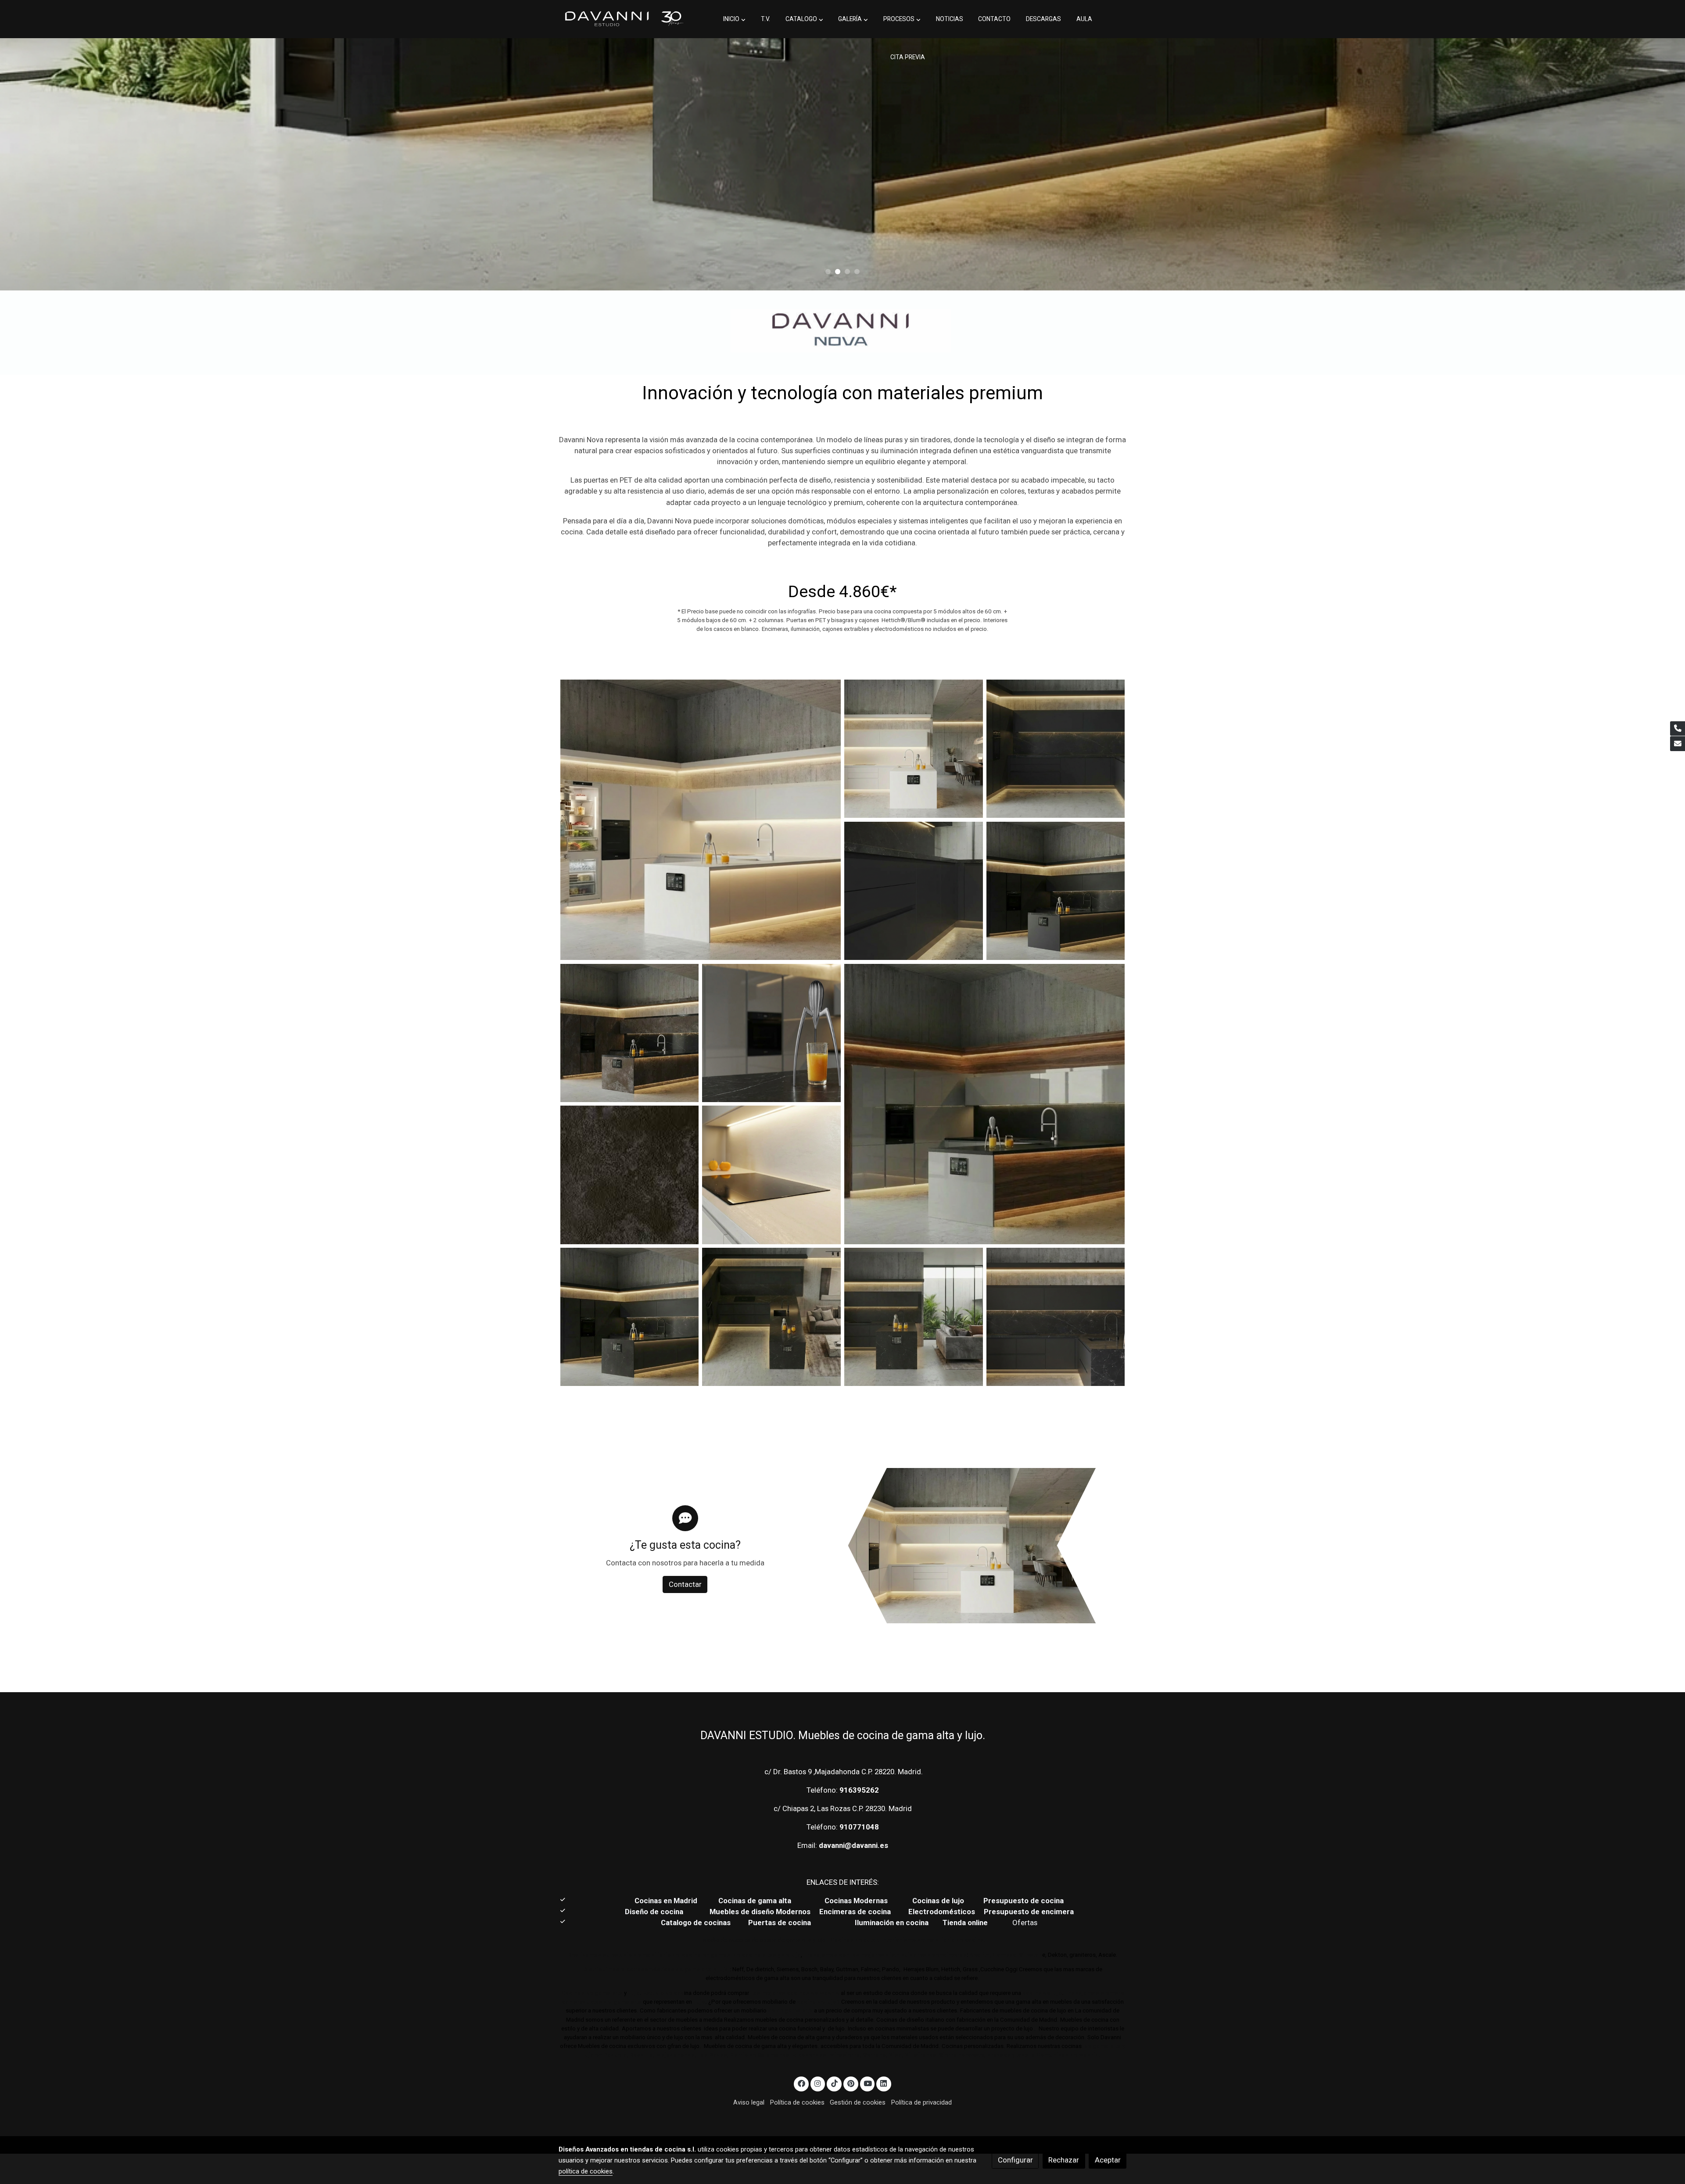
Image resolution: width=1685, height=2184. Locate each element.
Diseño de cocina (658, 1912)
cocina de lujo (1041, 1993)
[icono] (685, 1518)
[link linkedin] (884, 2083)
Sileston (1031, 1955)
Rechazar (1064, 2160)
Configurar (1015, 2160)
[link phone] (1678, 729)
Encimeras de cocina (857, 1912)
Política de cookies (797, 2102)
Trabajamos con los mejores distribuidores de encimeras (885, 1955)
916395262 (859, 1790)
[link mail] (1678, 744)
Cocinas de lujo (938, 1901)
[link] (624, 19)
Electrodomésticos (943, 1912)
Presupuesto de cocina (1024, 1901)
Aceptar (1108, 2160)
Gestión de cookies (858, 2102)
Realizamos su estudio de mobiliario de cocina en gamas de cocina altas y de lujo (684, 1955)
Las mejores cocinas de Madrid (794, 1993)
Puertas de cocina (780, 1923)
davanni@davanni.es (853, 1845)
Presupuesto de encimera (1029, 1912)
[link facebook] (801, 2083)
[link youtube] (868, 2083)
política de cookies (586, 2171)
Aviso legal (749, 2102)
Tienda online (964, 1923)
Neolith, (980, 1955)
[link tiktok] (834, 2083)
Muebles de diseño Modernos (760, 1912)
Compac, (1005, 1955)
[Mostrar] (841, 331)
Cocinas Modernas (857, 1901)
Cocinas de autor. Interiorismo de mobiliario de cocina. (908, 1940)
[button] (734, 19)
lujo (634, 1993)
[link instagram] (818, 2083)
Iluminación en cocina (892, 1923)
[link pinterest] (851, 2083)
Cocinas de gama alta (757, 1901)
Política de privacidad (921, 2102)
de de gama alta (790, 2010)
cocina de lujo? (818, 2002)
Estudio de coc (663, 1993)
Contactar (685, 1584)
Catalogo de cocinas (697, 1923)
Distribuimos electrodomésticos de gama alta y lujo (656, 1969)
